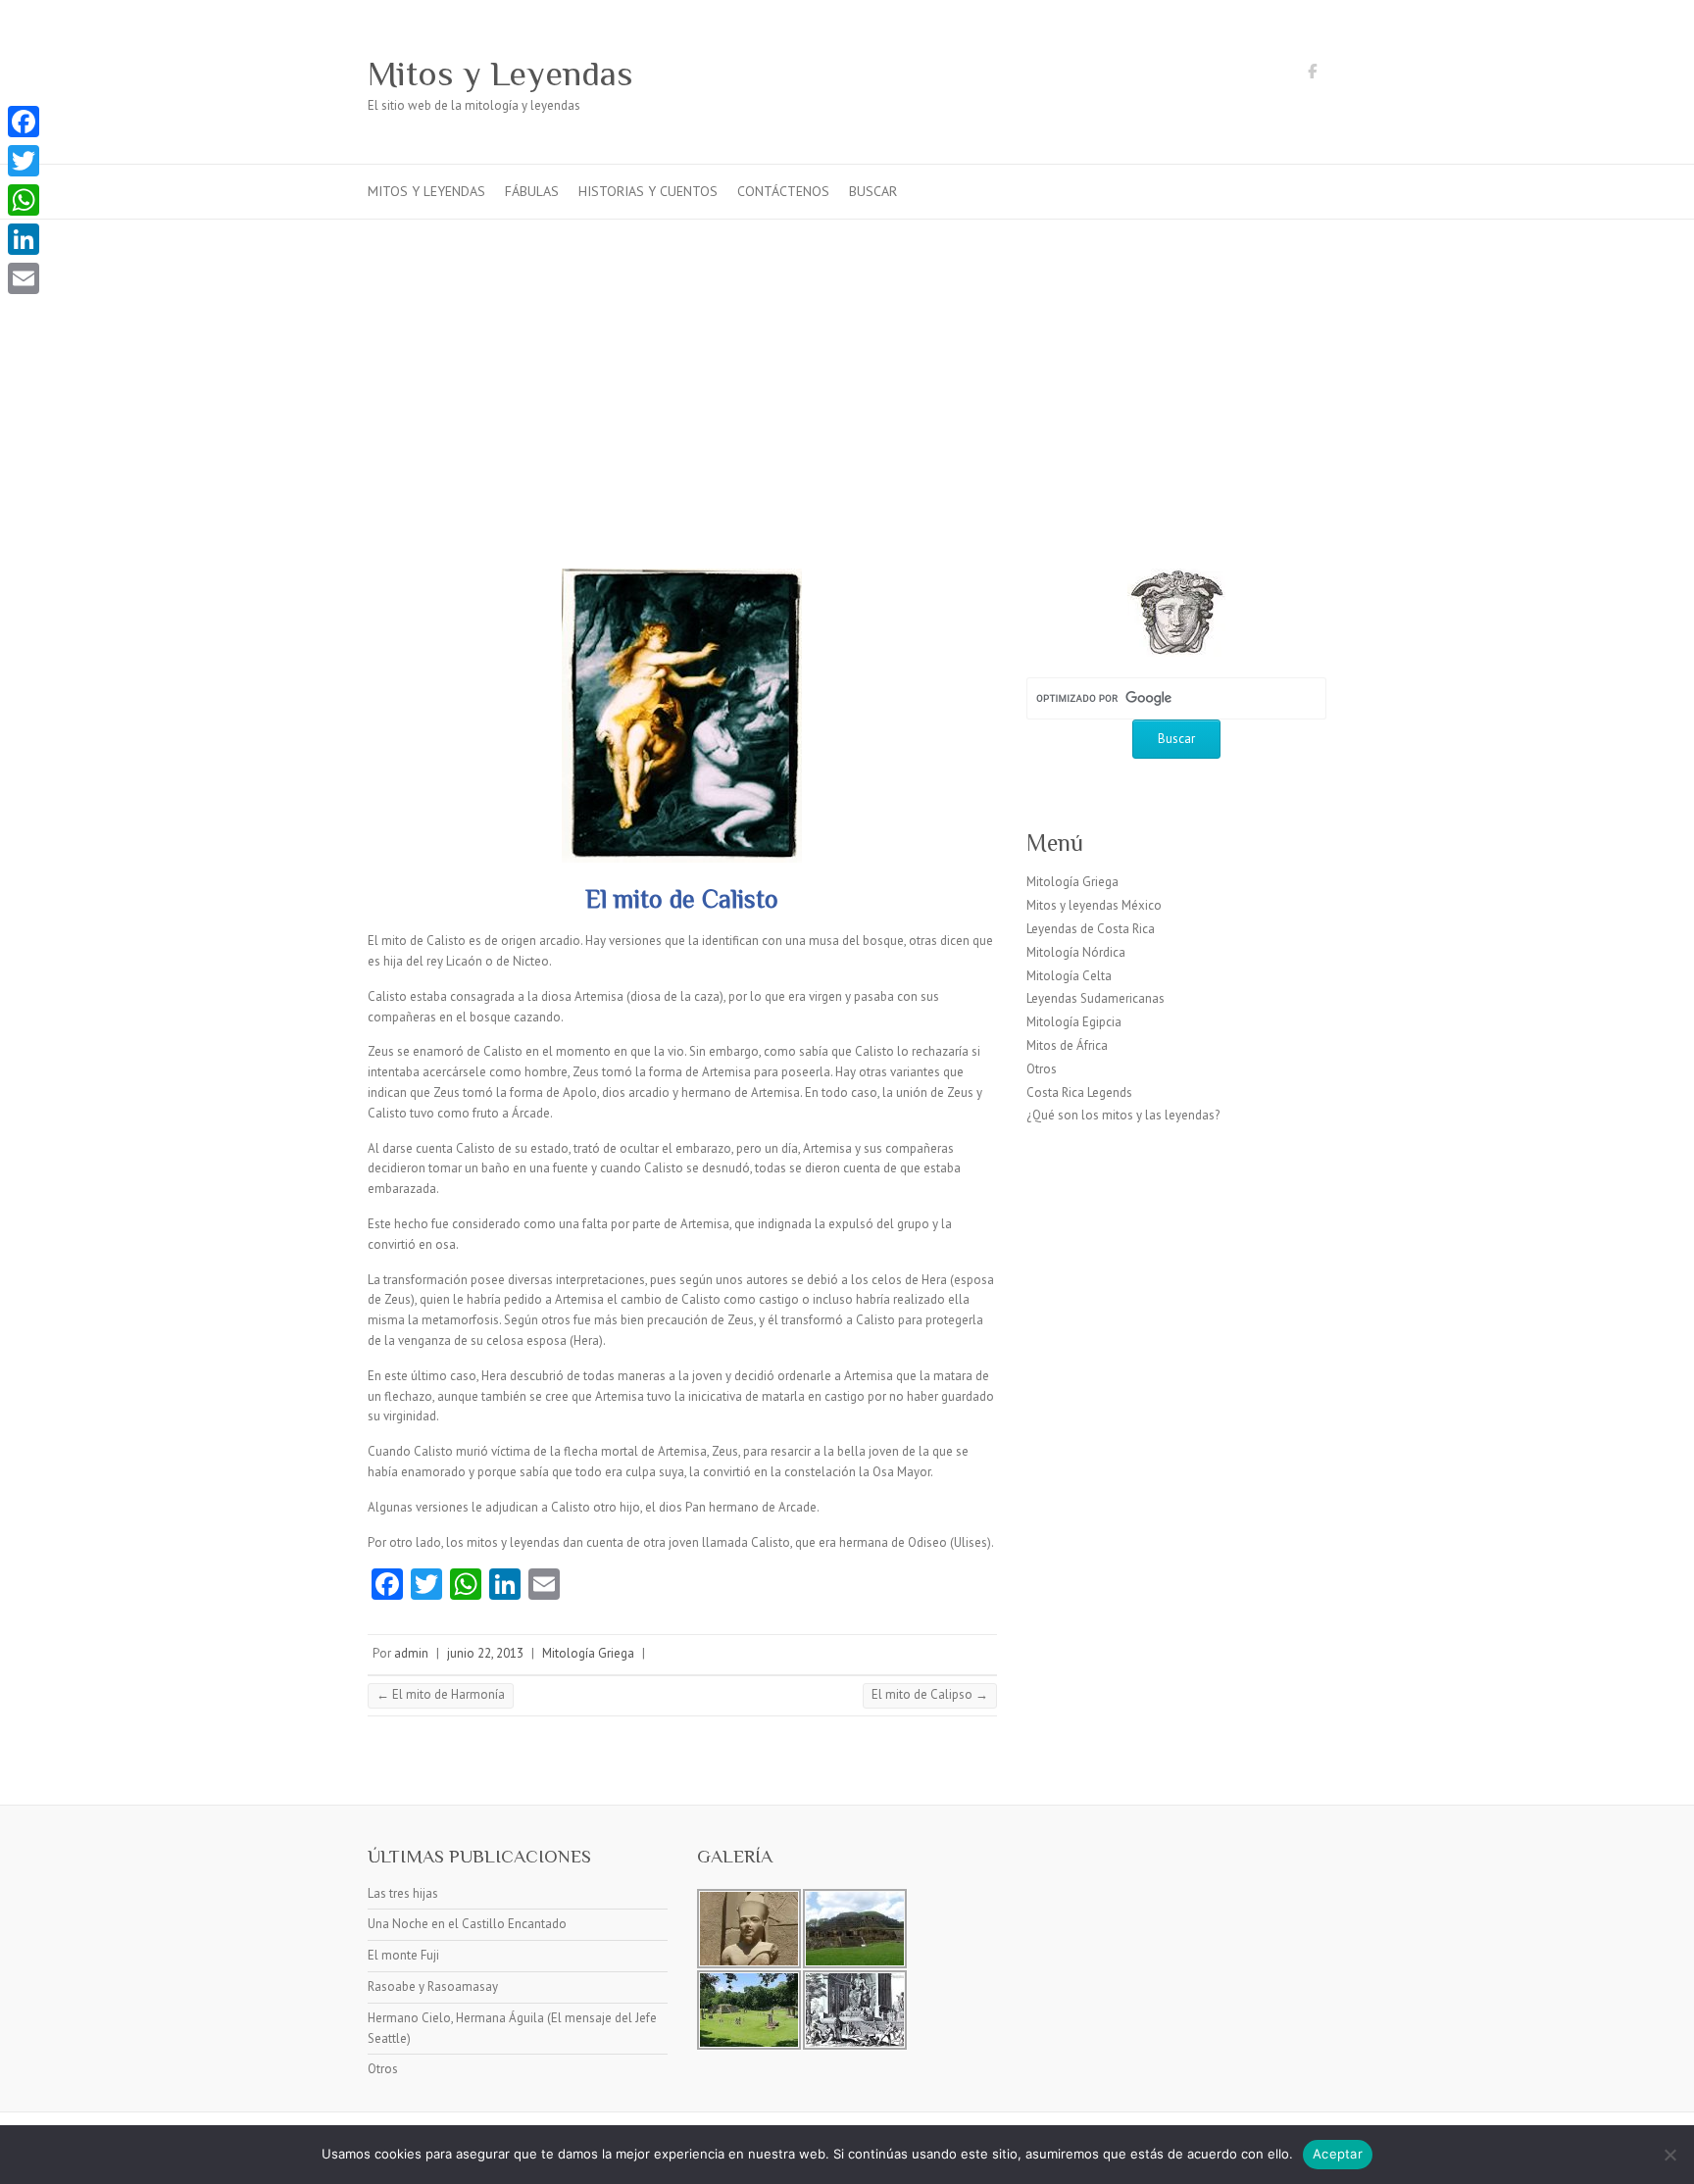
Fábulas (532, 191)
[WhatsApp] (24, 200)
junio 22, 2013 (485, 1653)
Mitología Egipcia (1074, 1022)
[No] (1669, 2155)
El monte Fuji (403, 1955)
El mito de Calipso (930, 1694)
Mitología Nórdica (1076, 952)
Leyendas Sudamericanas (1096, 998)
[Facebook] (24, 122)
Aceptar (1338, 2154)
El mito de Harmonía (441, 1694)
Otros (1042, 1069)
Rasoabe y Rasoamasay (433, 1986)
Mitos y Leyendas (500, 74)
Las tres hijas (403, 1893)
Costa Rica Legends (1079, 1092)
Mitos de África (1067, 1045)
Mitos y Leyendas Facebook (1312, 74)
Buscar (873, 191)
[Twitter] (24, 161)
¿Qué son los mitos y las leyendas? (1123, 1115)
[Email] (24, 278)
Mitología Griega (588, 1653)
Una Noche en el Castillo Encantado (467, 1924)
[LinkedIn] (24, 239)
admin (411, 1653)
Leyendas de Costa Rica (1091, 929)
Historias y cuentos (648, 191)
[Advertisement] (847, 367)
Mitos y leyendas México (1094, 905)
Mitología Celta (1069, 976)
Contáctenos (783, 191)
